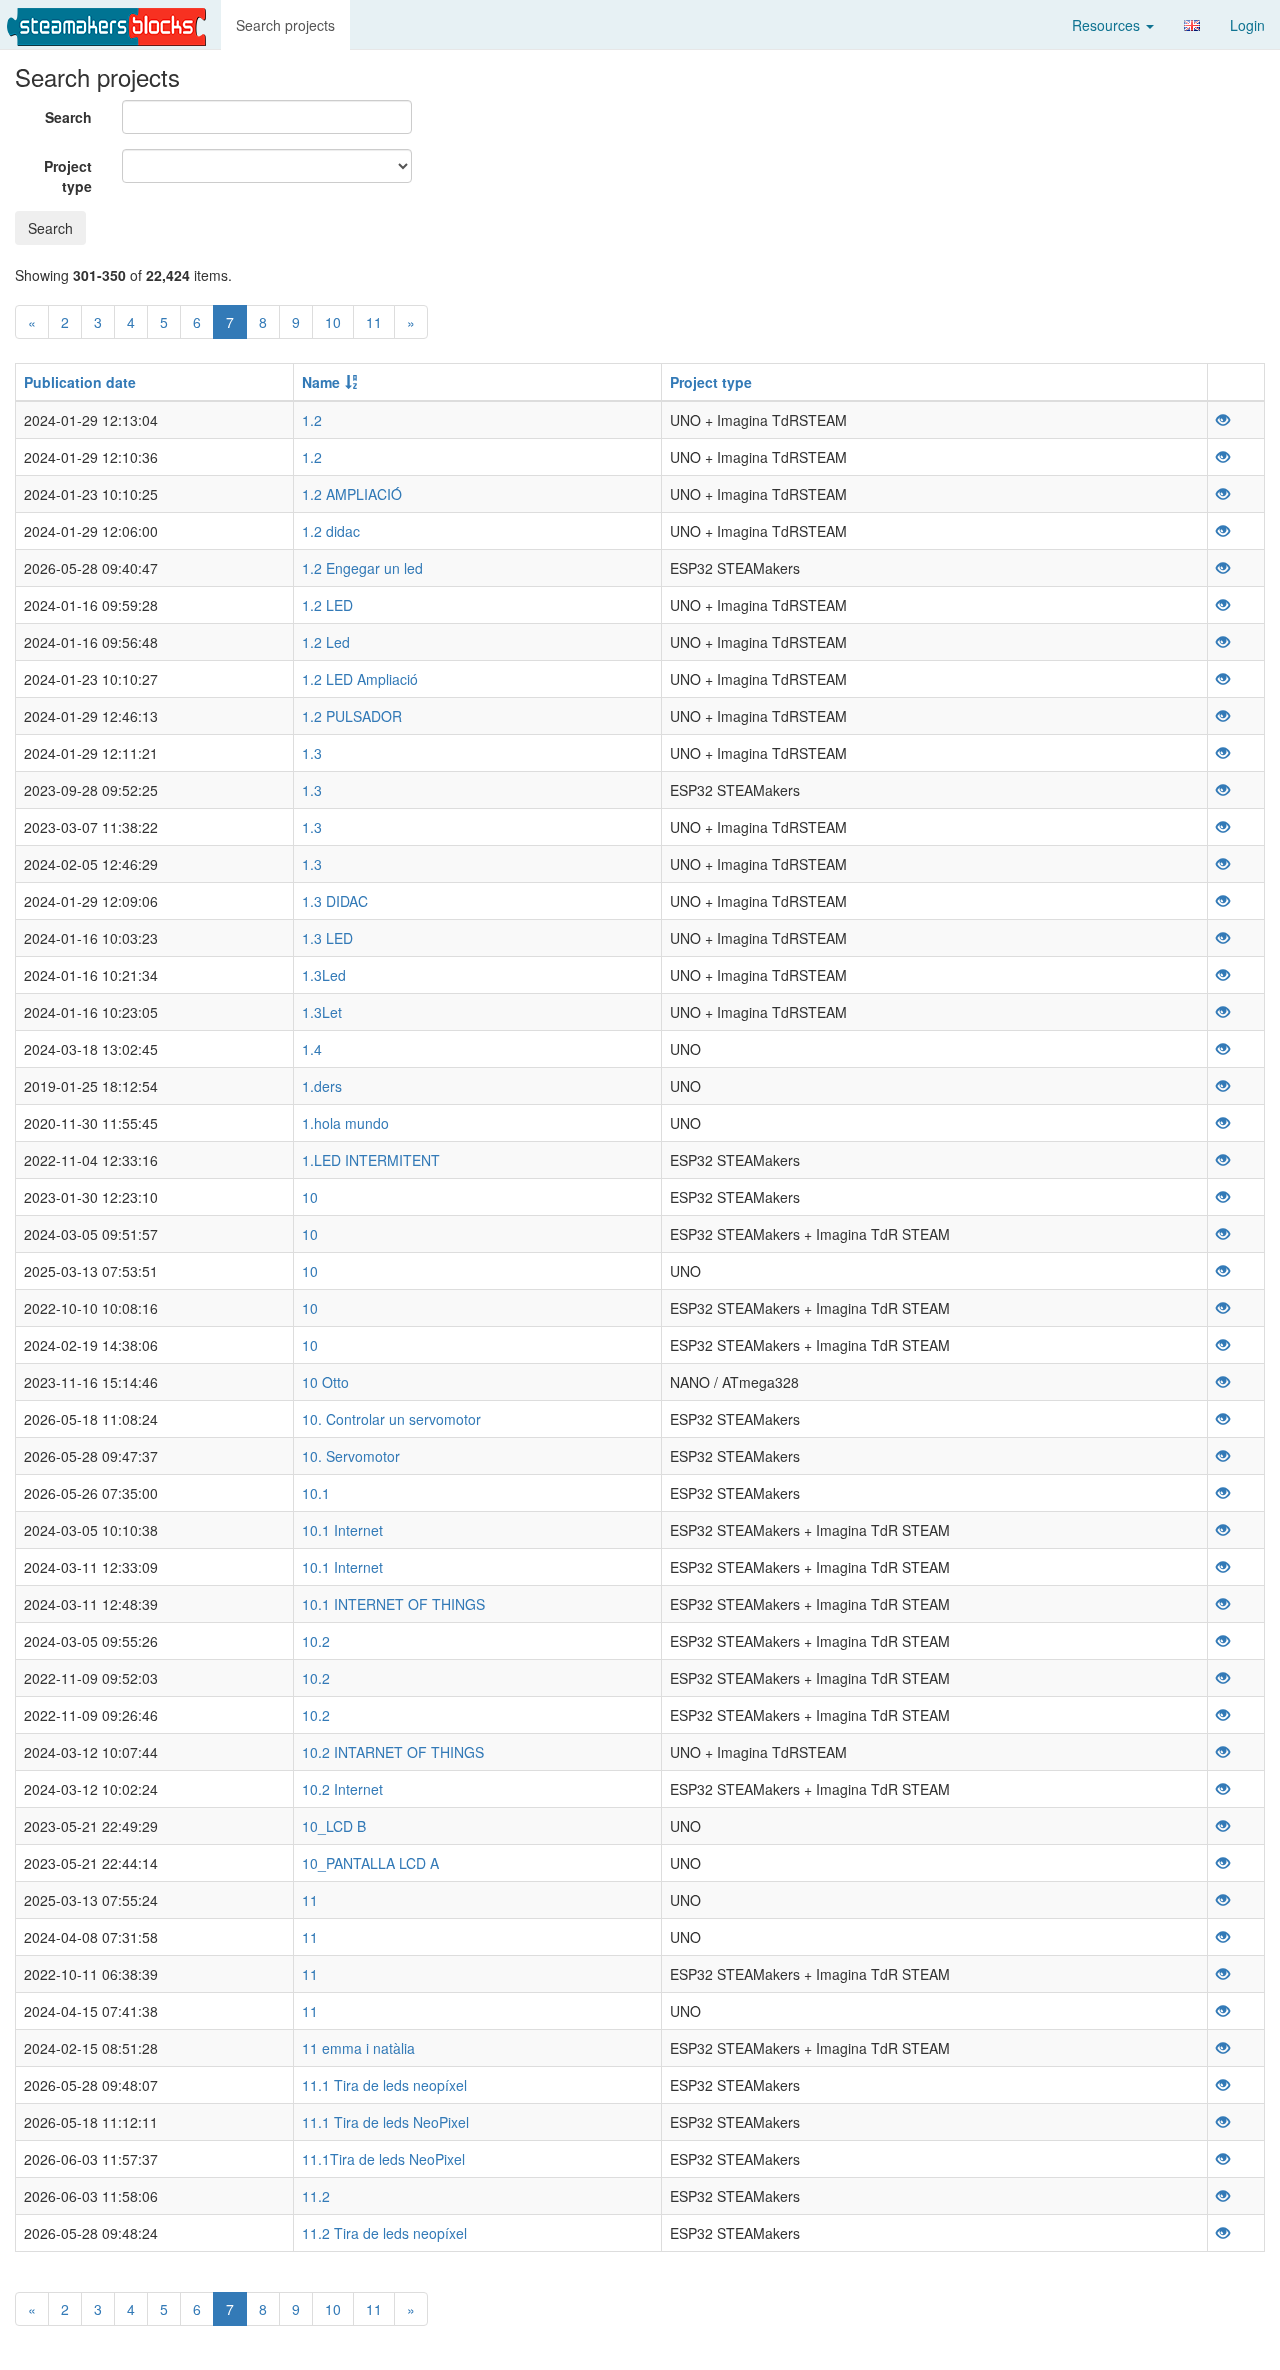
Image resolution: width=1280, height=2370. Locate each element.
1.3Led (324, 975)
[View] (1223, 420)
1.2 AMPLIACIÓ (352, 494)
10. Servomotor (351, 1456)
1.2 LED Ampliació (360, 679)
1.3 (312, 753)
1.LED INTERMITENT (371, 1160)
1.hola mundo (345, 1123)
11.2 (316, 2196)
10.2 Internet (342, 1789)
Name (321, 382)
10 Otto (325, 1382)
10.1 (316, 1493)
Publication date (80, 382)
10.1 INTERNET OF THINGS (393, 1604)
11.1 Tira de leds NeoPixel (385, 2122)
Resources (1108, 25)
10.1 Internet (342, 1530)
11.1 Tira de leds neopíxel (384, 2085)
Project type (68, 176)
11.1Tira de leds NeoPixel (383, 2159)
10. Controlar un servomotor (391, 1419)
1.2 (312, 420)
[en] (1192, 25)
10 (333, 322)
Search (68, 117)
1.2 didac (331, 531)
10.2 (316, 1641)
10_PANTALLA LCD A (370, 1863)
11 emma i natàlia (358, 2048)
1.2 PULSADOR (352, 716)
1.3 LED (327, 938)
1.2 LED (327, 605)
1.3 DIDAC (335, 901)
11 (374, 322)
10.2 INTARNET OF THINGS (393, 1752)
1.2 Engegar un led (362, 568)
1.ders (322, 1086)
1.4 (312, 1049)
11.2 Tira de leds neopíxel (384, 2233)
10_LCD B (334, 1826)
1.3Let (322, 1012)
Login (1247, 25)
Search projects (285, 25)
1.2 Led (326, 642)
